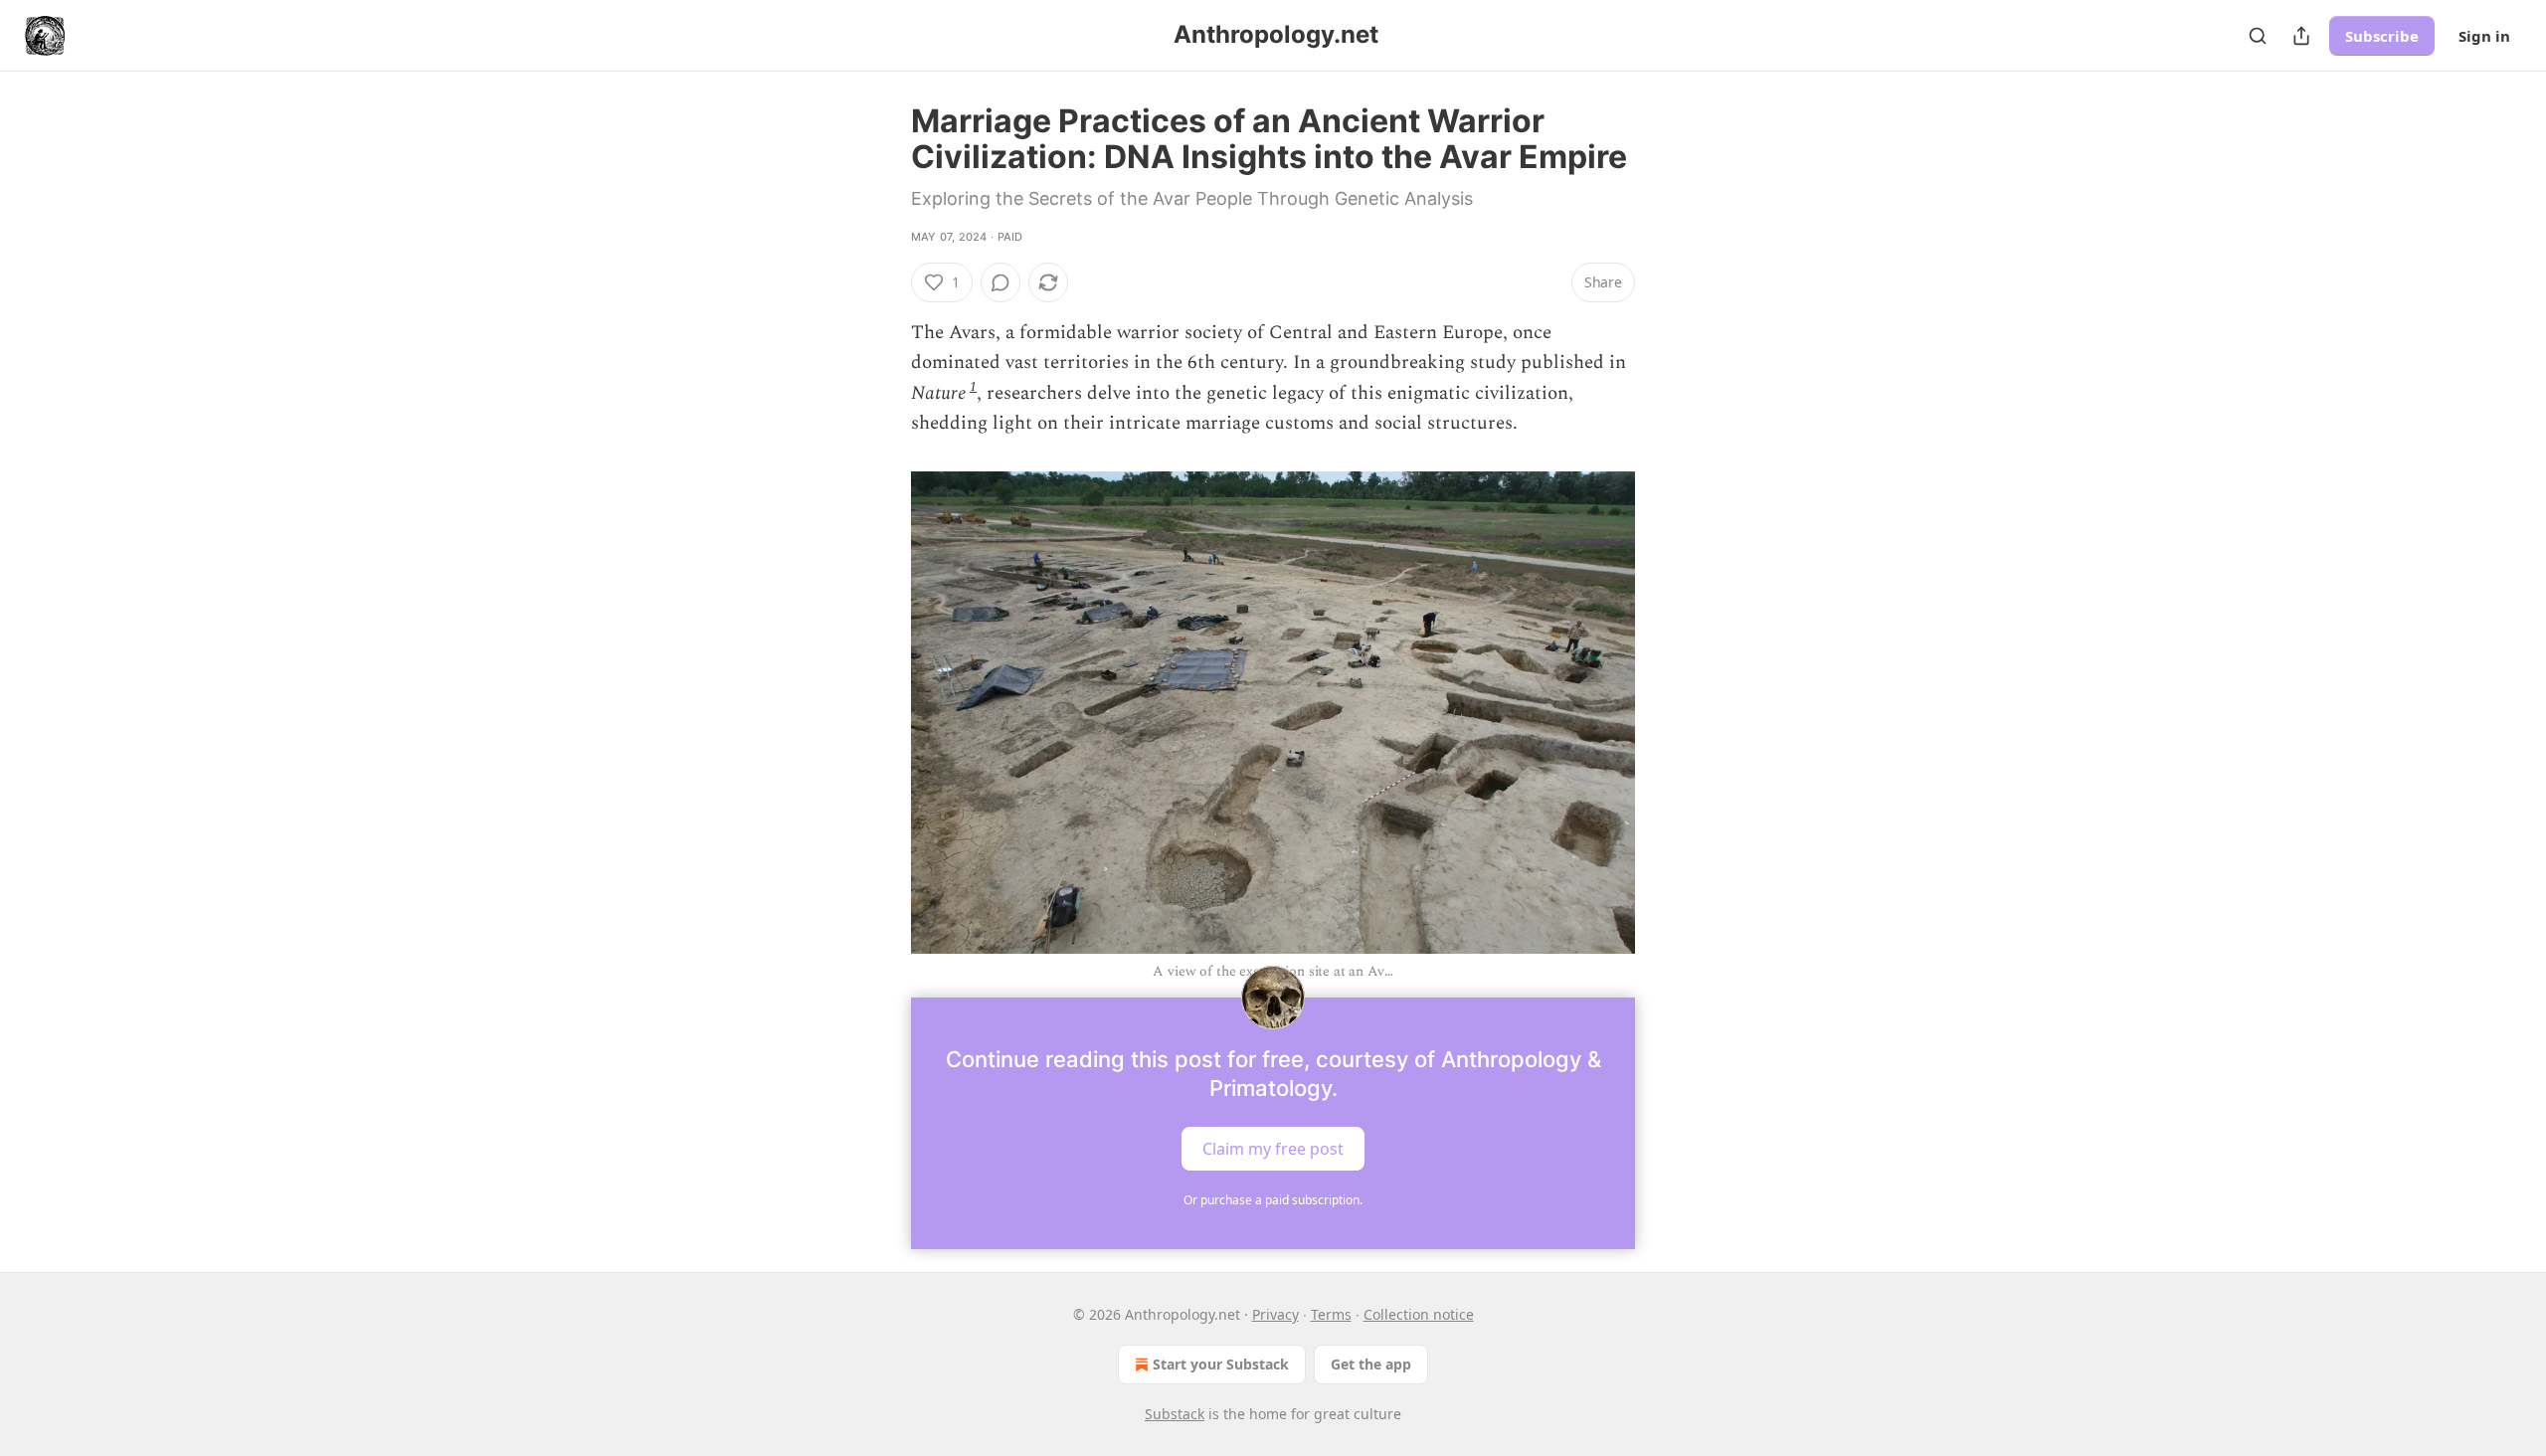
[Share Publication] (2301, 36)
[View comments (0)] (1000, 282)
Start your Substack (1221, 1364)
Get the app (1371, 1364)
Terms (1331, 1314)
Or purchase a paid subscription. (1273, 1200)
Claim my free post (1273, 1149)
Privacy (1275, 1314)
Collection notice (1419, 1314)
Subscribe (2382, 36)
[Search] (2258, 36)
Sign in (2484, 36)
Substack (1175, 1414)
